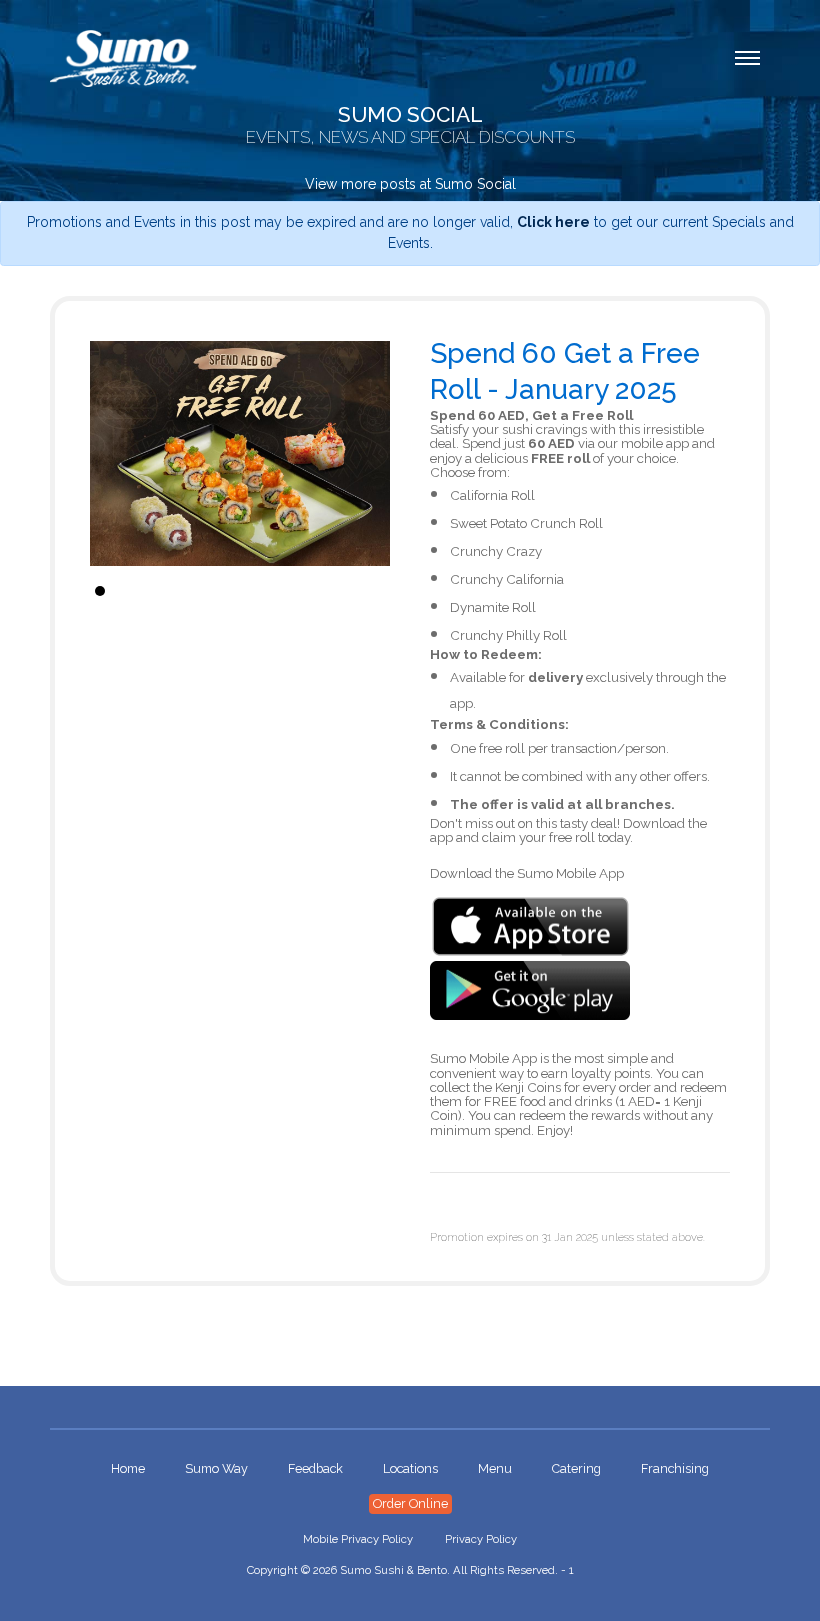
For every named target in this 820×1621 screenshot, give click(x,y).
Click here (553, 222)
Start (365, 590)
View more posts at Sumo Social (410, 184)
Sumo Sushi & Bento (393, 1570)
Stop (380, 590)
